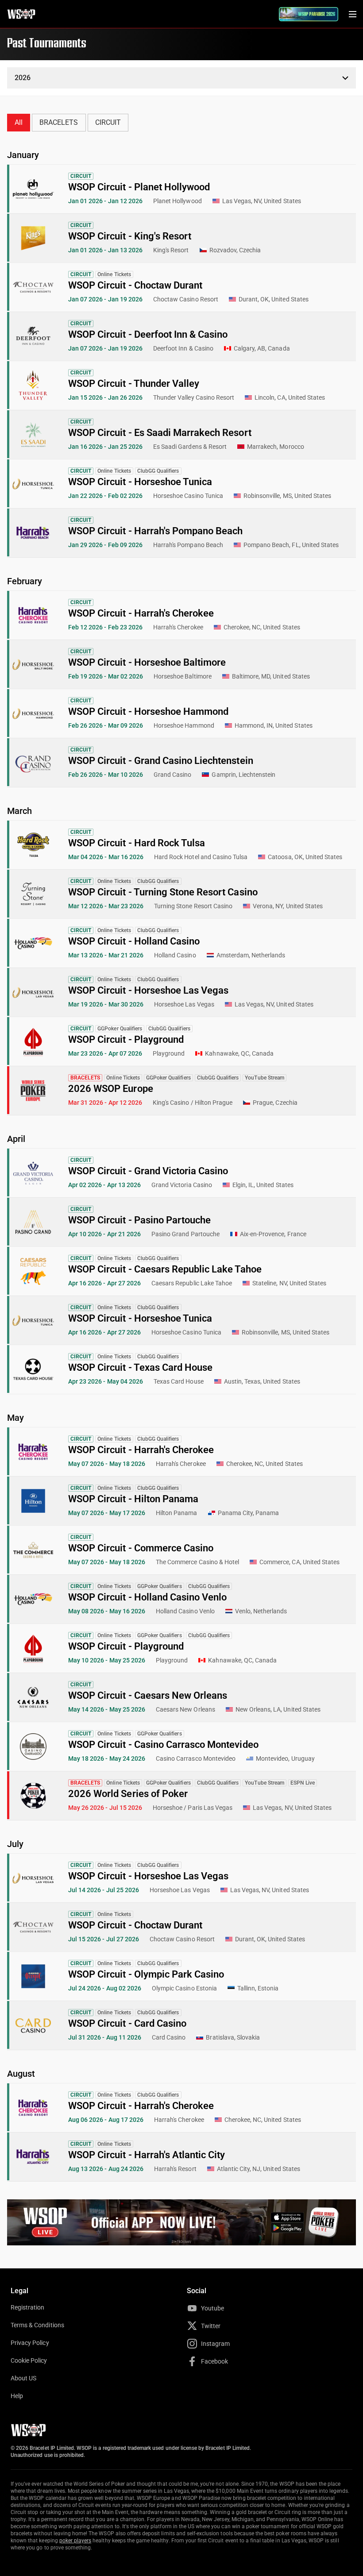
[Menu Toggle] (352, 14)
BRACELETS (59, 122)
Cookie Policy (29, 2360)
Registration (27, 2307)
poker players (75, 2541)
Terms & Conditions (37, 2325)
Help (17, 2396)
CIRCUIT (108, 122)
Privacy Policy (30, 2343)
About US (23, 2378)
